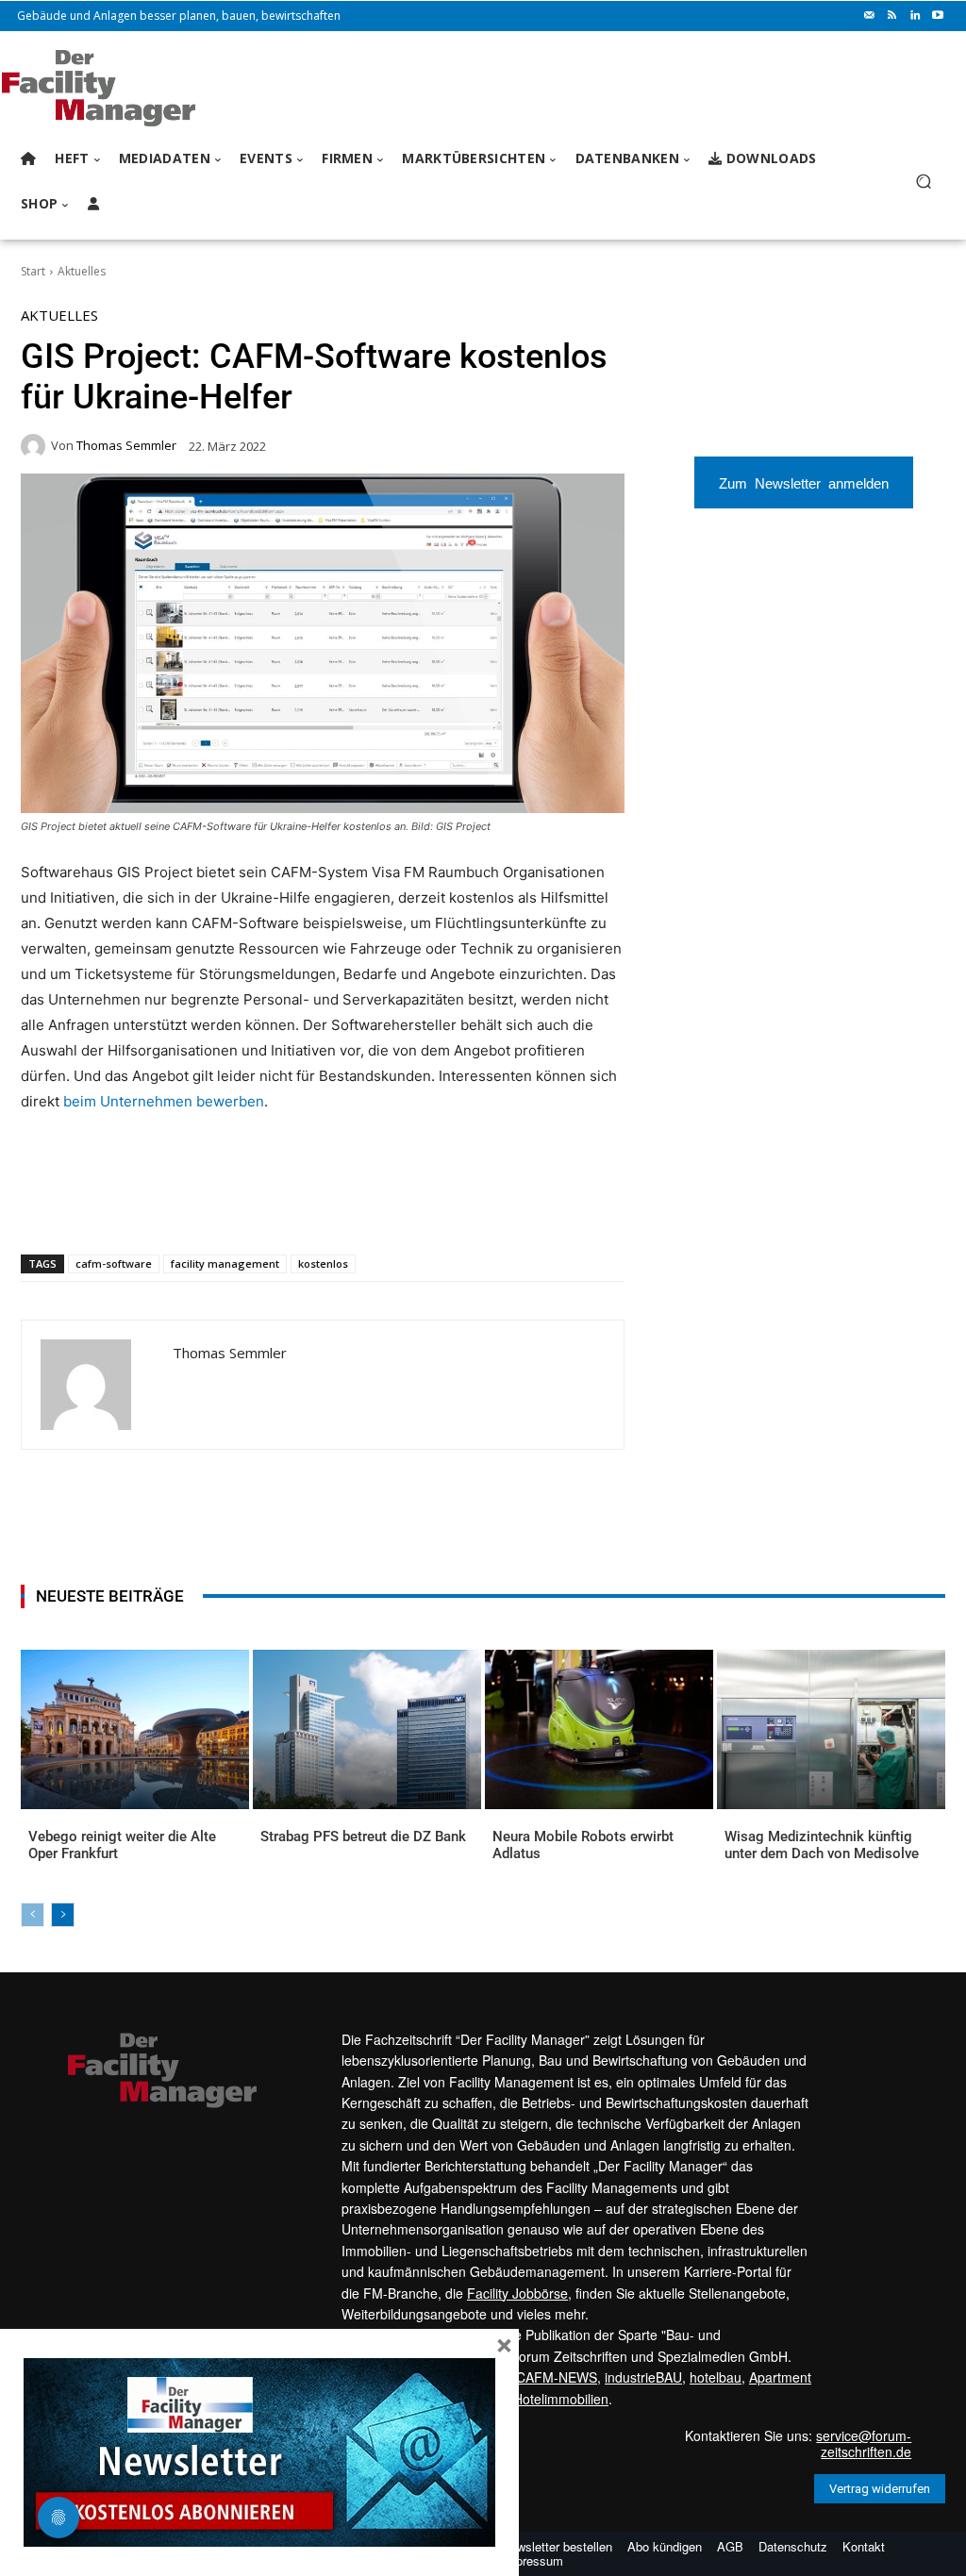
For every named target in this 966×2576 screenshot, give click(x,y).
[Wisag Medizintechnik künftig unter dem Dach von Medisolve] (831, 1729)
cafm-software (114, 1263)
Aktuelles (82, 271)
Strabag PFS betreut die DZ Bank (363, 1836)
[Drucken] (290, 1205)
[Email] (246, 1205)
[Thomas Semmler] (36, 446)
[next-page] (63, 1915)
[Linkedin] (915, 16)
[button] (923, 182)
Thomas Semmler (126, 446)
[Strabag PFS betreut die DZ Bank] (367, 1729)
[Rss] (892, 16)
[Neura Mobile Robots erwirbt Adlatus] (599, 1729)
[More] (377, 1205)
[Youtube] (938, 16)
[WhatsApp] (159, 1205)
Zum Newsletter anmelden (804, 482)
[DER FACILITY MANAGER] (122, 88)
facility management (225, 1263)
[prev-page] (33, 1915)
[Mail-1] (870, 16)
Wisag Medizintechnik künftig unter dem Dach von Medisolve (822, 1845)
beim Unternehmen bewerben (164, 1101)
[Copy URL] (333, 1205)
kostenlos (323, 1263)
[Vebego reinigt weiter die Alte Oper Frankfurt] (135, 1729)
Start (33, 271)
